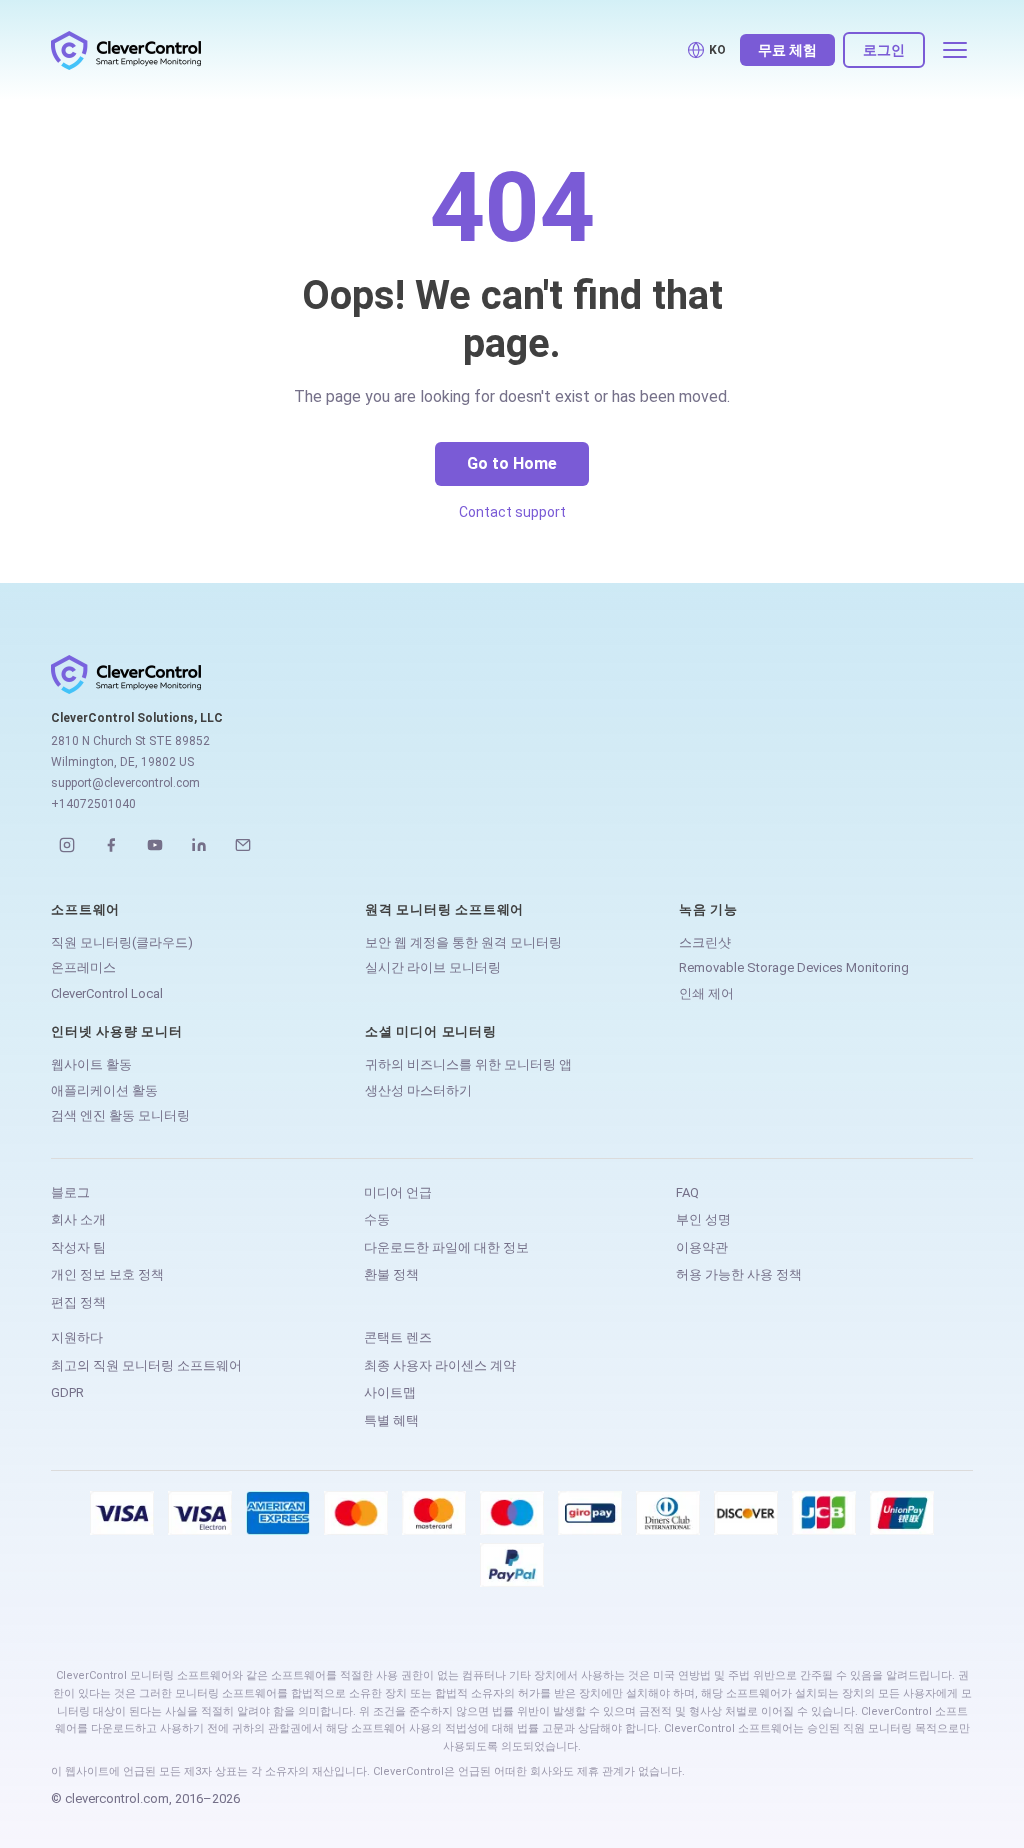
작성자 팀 (78, 1247)
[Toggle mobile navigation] (955, 50)
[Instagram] (67, 845)
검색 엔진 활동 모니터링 (120, 1115)
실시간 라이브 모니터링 (433, 967)
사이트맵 (390, 1392)
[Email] (243, 845)
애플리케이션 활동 (104, 1090)
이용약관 (702, 1247)
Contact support (512, 512)
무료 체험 (787, 50)
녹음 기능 (708, 909)
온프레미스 (83, 967)
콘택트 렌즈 (398, 1337)
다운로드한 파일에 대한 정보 (446, 1247)
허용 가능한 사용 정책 (739, 1274)
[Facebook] (111, 845)
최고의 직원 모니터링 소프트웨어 (146, 1365)
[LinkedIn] (199, 845)
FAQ (687, 1192)
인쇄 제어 (706, 993)
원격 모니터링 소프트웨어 (444, 909)
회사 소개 (78, 1219)
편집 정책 (78, 1302)
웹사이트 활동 (91, 1064)
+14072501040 (93, 804)
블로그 (70, 1192)
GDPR (67, 1392)
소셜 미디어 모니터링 (431, 1031)
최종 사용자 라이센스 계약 (440, 1365)
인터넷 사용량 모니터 (117, 1031)
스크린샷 (705, 942)
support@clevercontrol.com (125, 783)
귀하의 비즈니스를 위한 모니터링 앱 (468, 1064)
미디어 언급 (398, 1192)
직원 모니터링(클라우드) (122, 942)
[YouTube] (155, 845)
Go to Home (512, 463)
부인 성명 (703, 1219)
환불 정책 (391, 1274)
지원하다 (77, 1337)
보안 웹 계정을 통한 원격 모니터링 (463, 942)
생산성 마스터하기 (418, 1090)
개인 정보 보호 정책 (107, 1274)
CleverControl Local (107, 993)
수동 (377, 1219)
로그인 (884, 50)
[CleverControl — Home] (126, 50)
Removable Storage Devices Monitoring (794, 967)
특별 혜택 (391, 1420)
